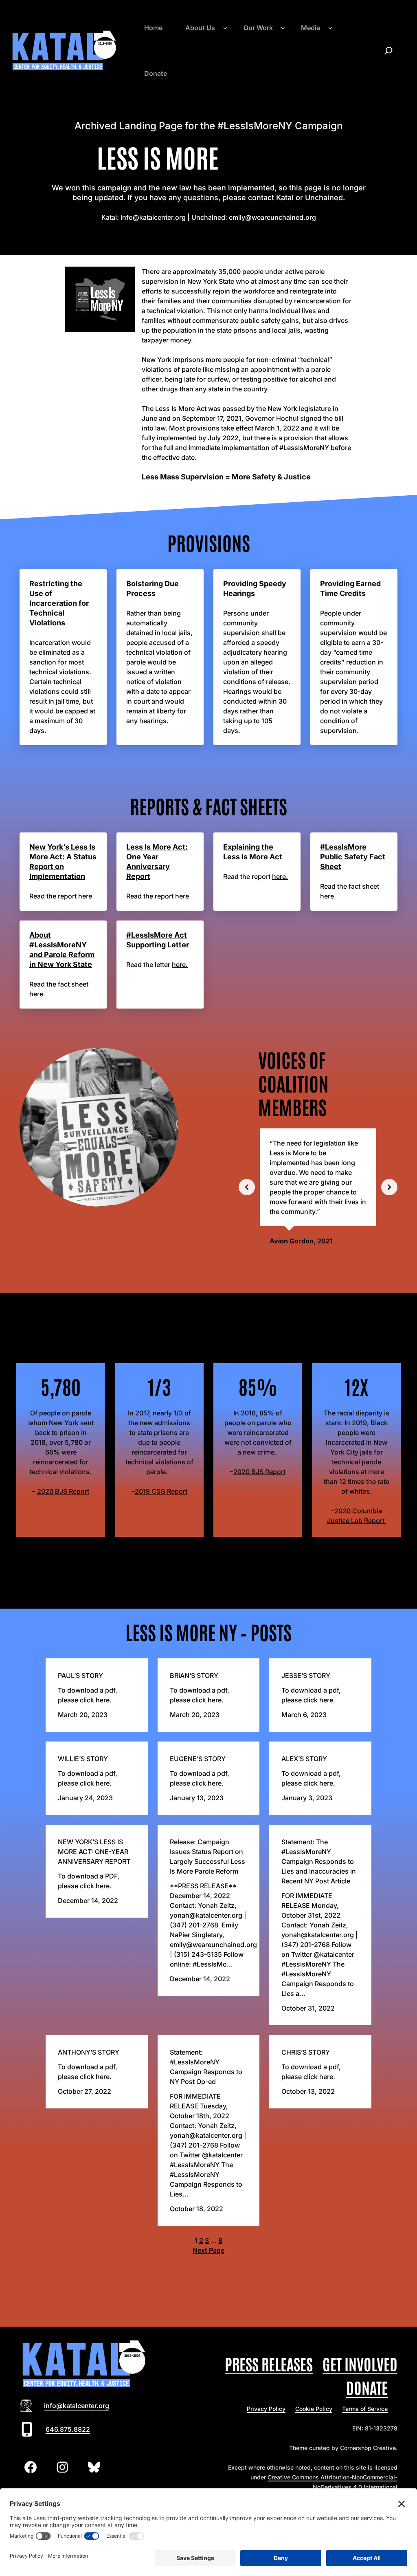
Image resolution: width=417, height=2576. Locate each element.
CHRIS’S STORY (306, 2052)
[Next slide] (389, 1187)
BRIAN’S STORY (194, 1675)
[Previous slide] (247, 1187)
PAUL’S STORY (80, 1675)
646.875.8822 (68, 2429)
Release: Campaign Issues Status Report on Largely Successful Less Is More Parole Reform (207, 1856)
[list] (318, 1187)
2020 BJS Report (63, 1491)
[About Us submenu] (225, 28)
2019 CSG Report (161, 1491)
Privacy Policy (266, 2409)
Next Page (208, 2250)
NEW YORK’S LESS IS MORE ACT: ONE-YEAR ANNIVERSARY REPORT (94, 1852)
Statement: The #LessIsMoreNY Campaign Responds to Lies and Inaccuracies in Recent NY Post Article (319, 1861)
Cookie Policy (314, 2409)
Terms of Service (365, 2409)
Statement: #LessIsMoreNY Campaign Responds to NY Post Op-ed (206, 2067)
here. (86, 896)
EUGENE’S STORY (198, 1759)
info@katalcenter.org (77, 2406)
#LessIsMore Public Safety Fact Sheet (353, 857)
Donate (367, 2387)
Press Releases (269, 2363)
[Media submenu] (330, 28)
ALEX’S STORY (304, 1759)
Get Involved (360, 2363)
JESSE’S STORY (306, 1675)
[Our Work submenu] (283, 28)
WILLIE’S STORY (83, 1759)
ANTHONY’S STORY (89, 2052)
